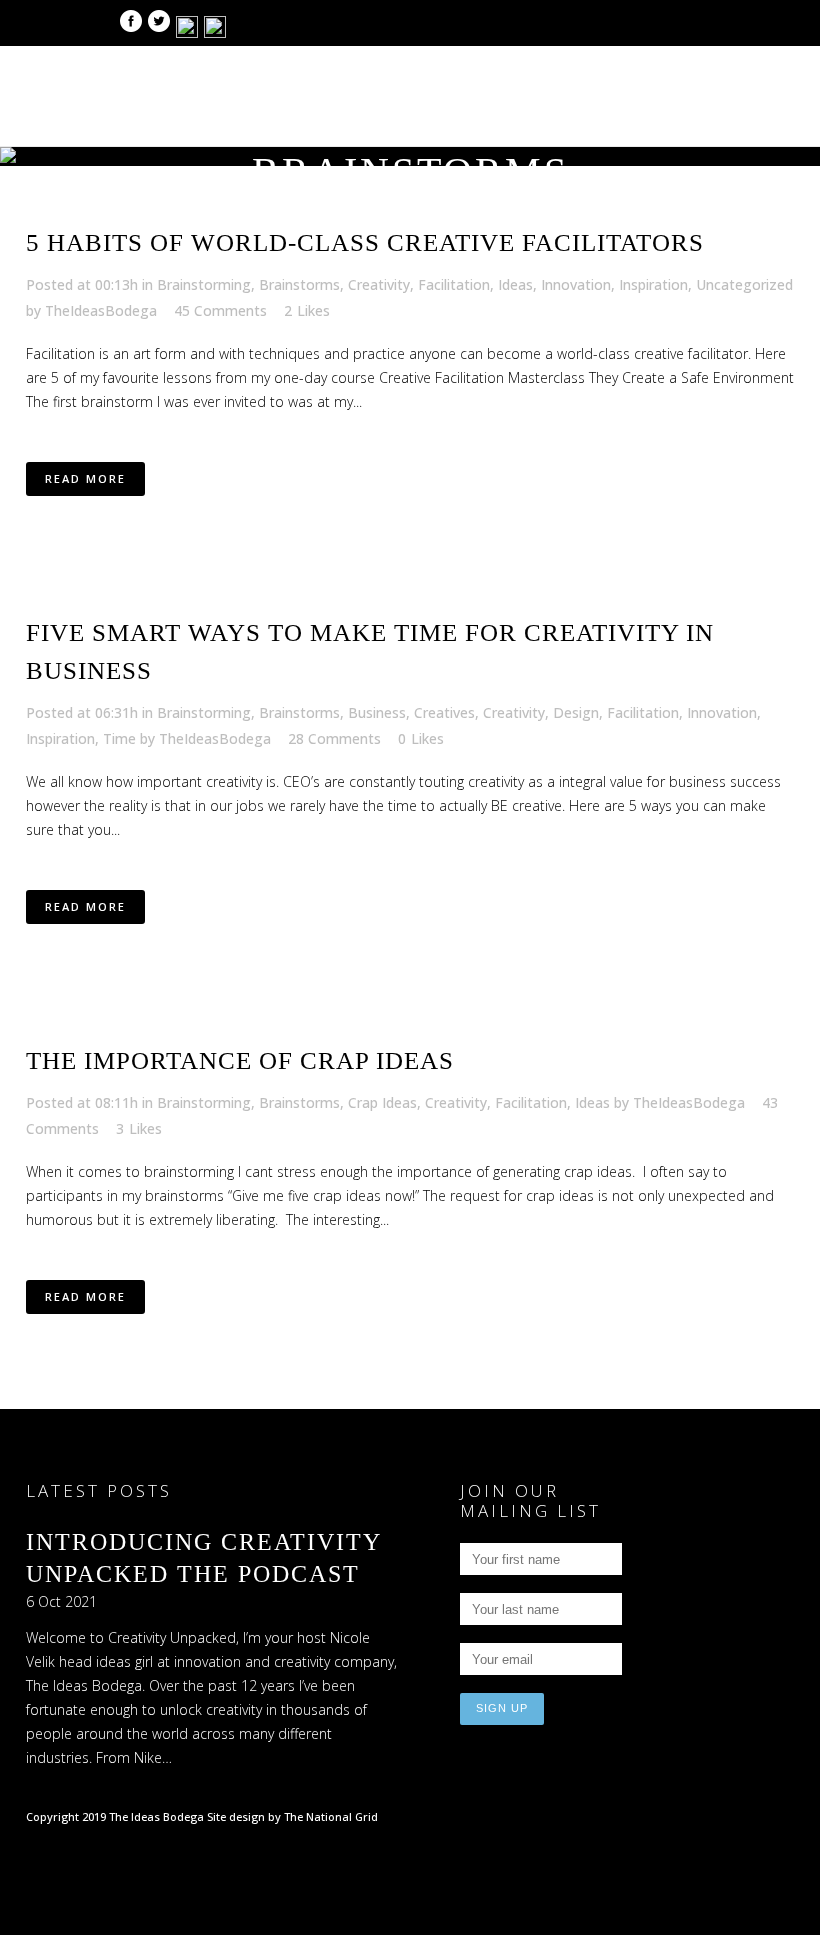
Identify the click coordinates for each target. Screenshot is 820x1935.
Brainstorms (299, 284)
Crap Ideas (382, 1102)
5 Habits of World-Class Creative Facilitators (365, 242)
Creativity (379, 284)
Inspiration (653, 284)
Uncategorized (744, 284)
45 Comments (220, 310)
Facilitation (454, 284)
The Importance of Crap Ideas (240, 1060)
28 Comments (334, 738)
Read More (85, 478)
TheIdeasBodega (101, 310)
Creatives (444, 712)
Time (119, 738)
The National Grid (331, 1816)
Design (576, 712)
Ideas (515, 284)
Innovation (576, 284)
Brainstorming (204, 284)
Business (377, 712)
